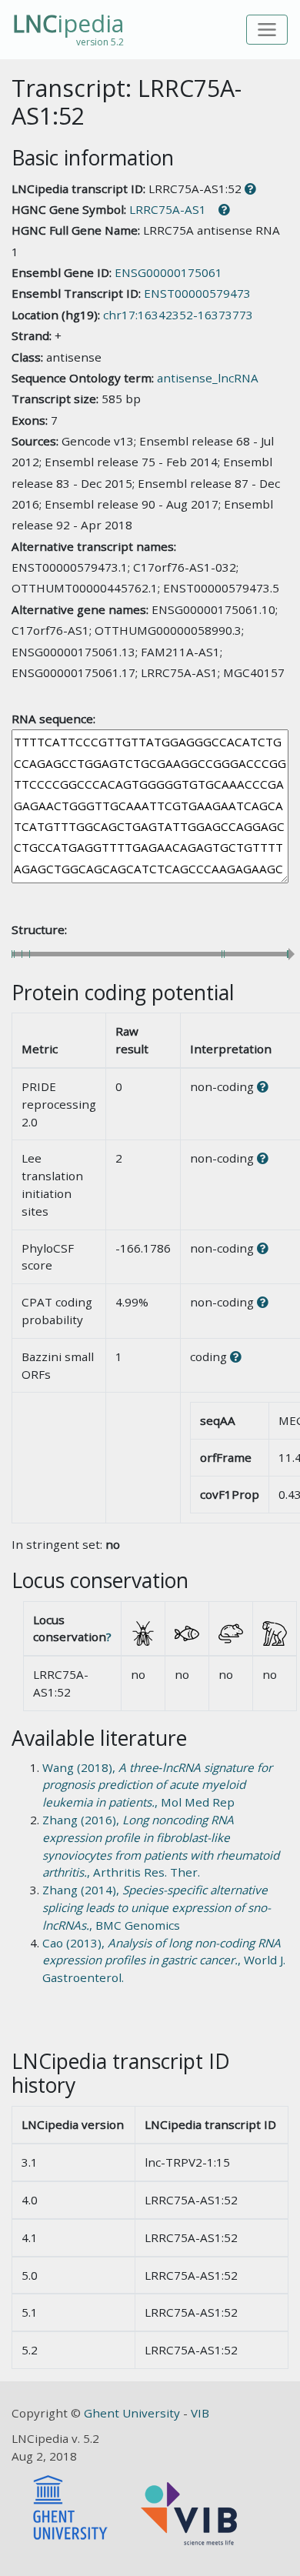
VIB (200, 2413)
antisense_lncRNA (208, 378)
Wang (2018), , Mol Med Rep (157, 1785)
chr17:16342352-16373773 (178, 315)
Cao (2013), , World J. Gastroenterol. (164, 1960)
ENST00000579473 (197, 293)
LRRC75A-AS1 (168, 209)
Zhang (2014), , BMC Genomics (157, 1907)
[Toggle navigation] (267, 30)
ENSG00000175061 (168, 272)
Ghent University (133, 2413)
